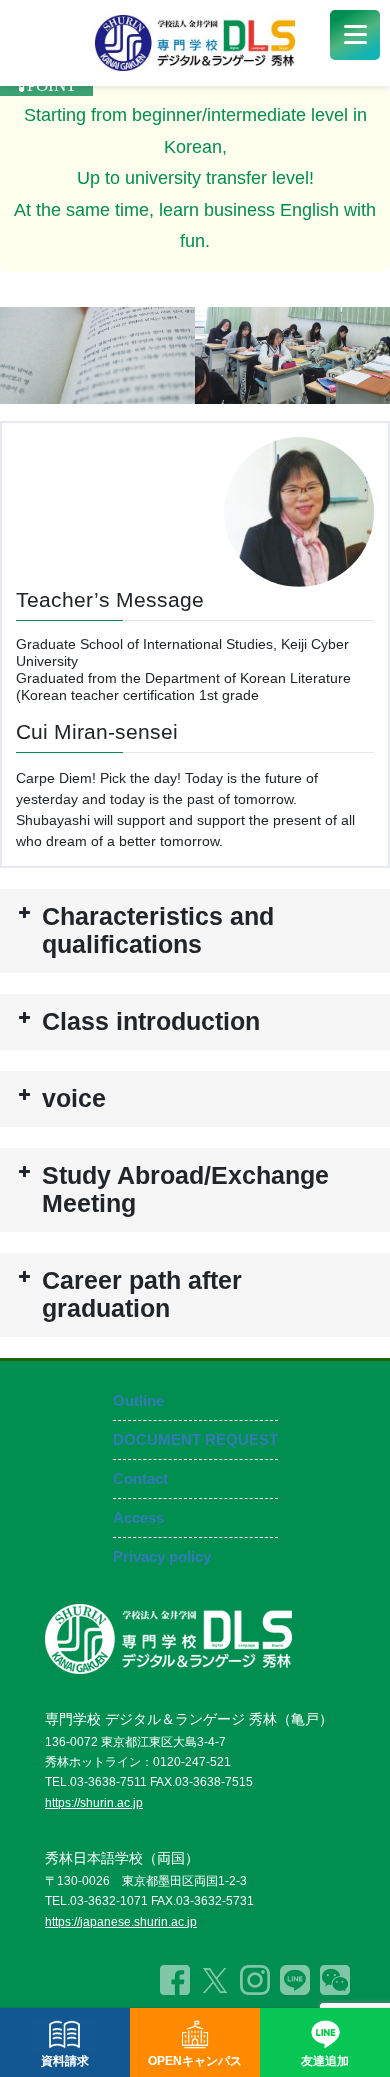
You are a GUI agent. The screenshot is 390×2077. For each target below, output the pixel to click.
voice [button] (74, 1098)
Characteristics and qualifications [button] (158, 930)
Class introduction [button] (151, 1021)
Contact (140, 1478)
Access (138, 1517)
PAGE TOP (350, 1989)
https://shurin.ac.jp (94, 1803)
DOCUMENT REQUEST (195, 1439)
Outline (138, 1400)
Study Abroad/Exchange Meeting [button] (185, 1189)
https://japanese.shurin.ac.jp (121, 1922)
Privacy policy (162, 1556)
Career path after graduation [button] (142, 1294)
